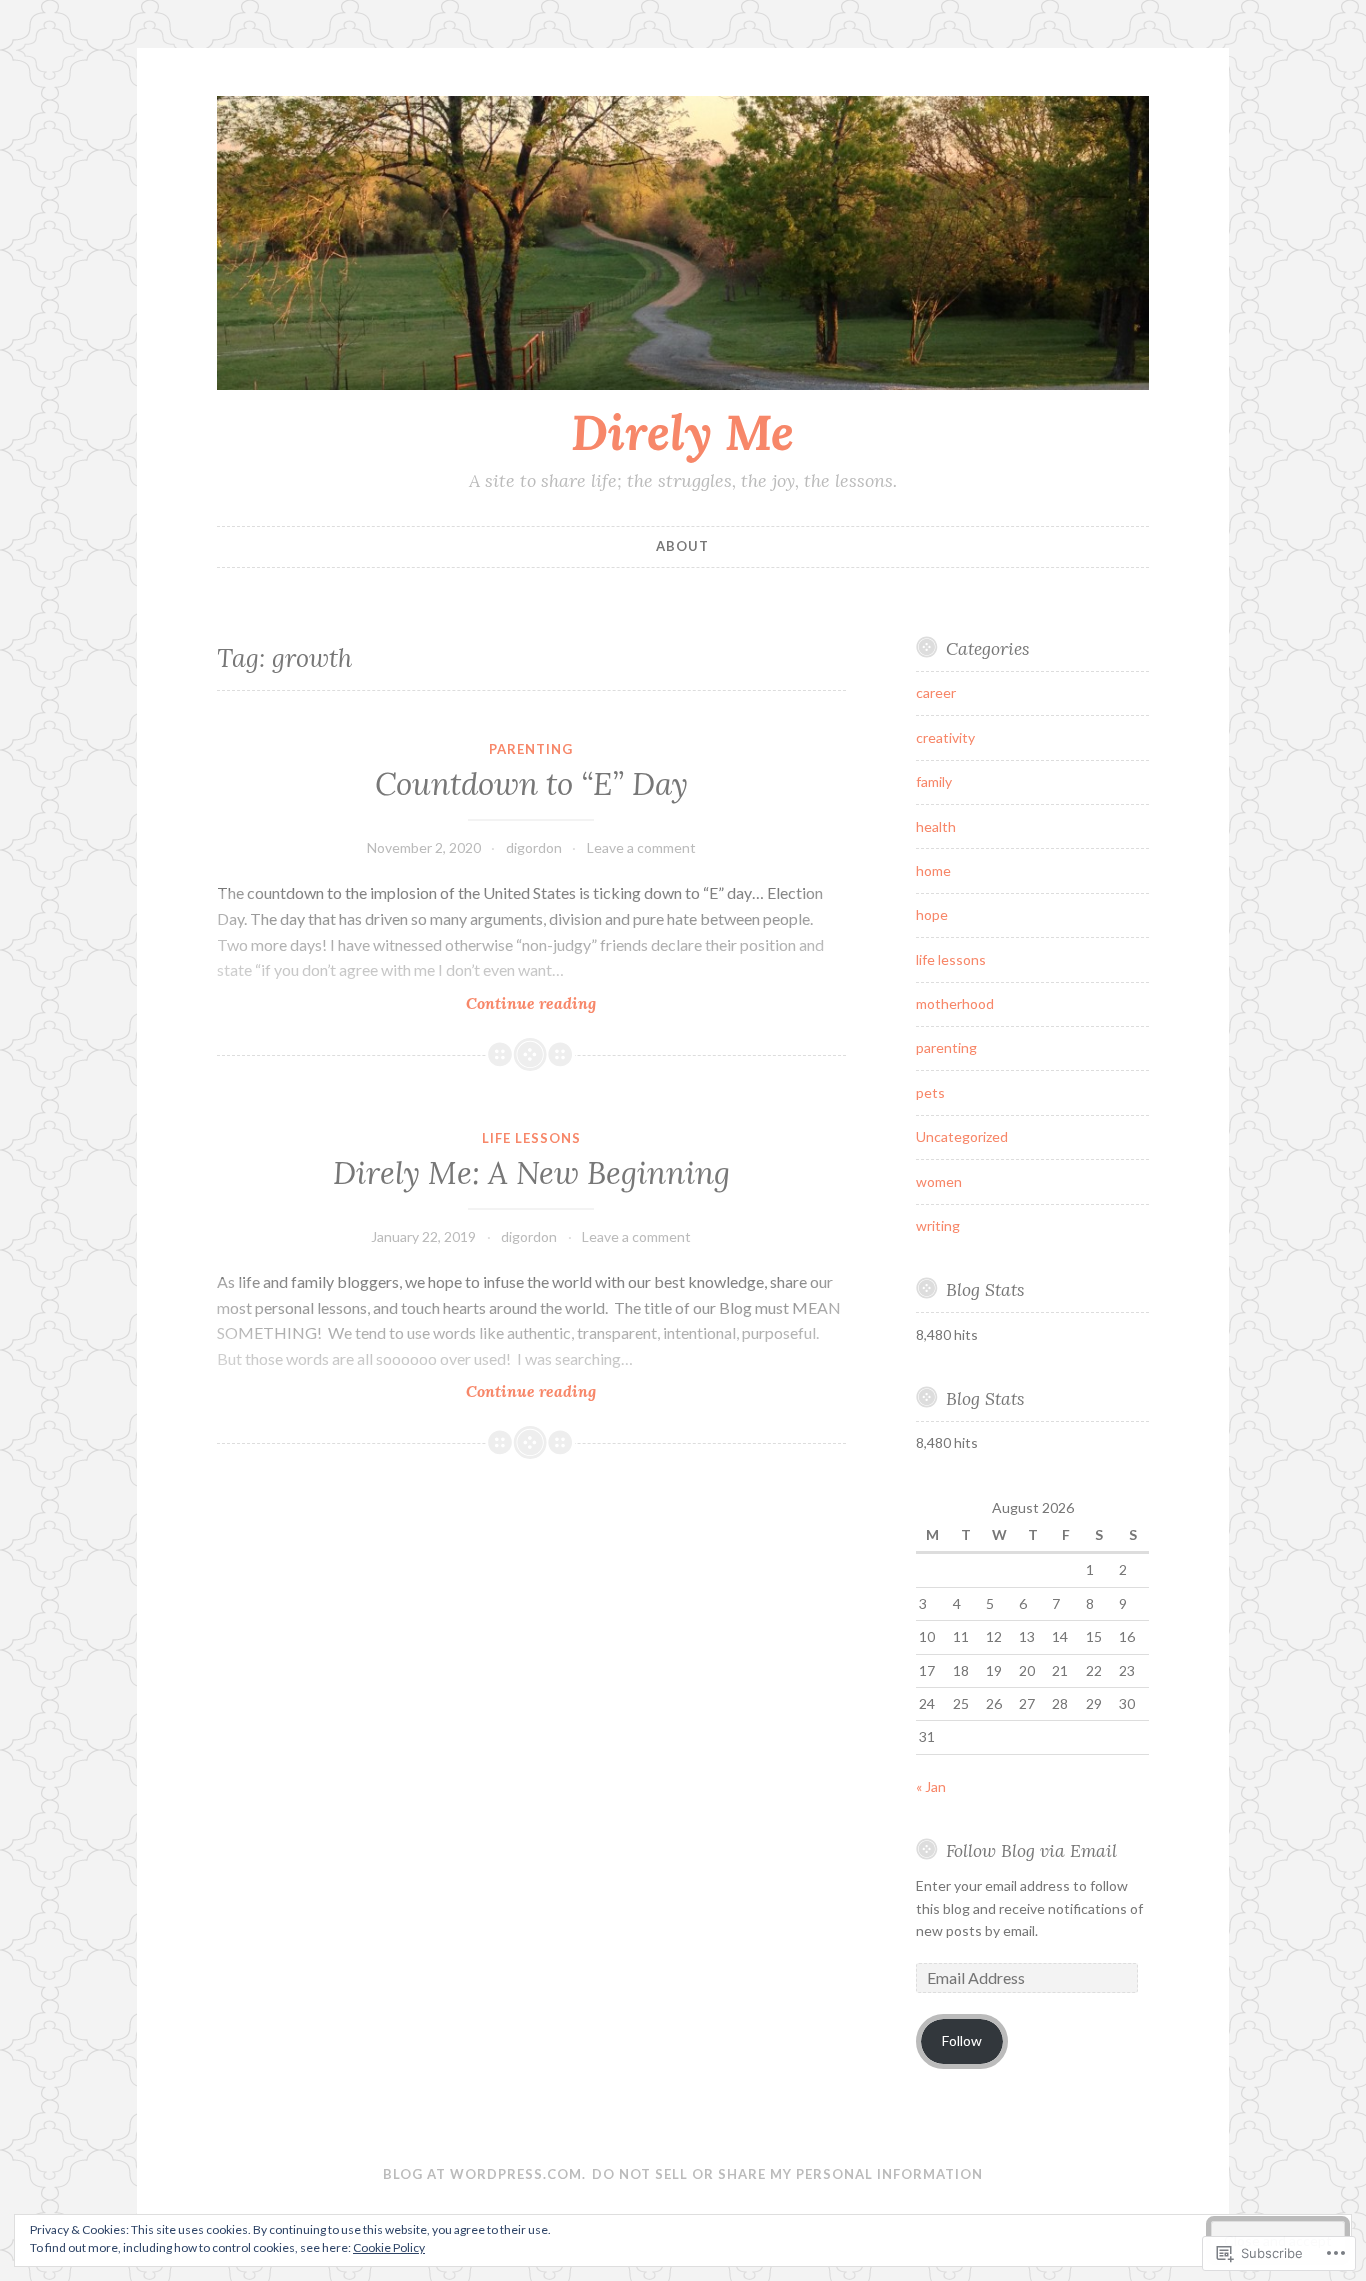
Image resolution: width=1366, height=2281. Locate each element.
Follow (962, 2040)
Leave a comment (641, 847)
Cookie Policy (389, 2247)
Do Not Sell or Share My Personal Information (787, 2174)
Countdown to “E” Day (531, 784)
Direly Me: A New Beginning (531, 1173)
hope (932, 914)
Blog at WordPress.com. (484, 2174)
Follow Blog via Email (1031, 1850)
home (933, 870)
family (934, 781)
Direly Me (682, 432)
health (936, 826)
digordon (534, 847)
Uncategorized (962, 1136)
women (939, 1181)
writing (938, 1225)
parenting (531, 749)
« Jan (931, 1786)
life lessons (531, 1138)
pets (930, 1092)
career (936, 692)
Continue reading (407, 1003)
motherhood (955, 1003)
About (682, 546)
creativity (945, 737)
